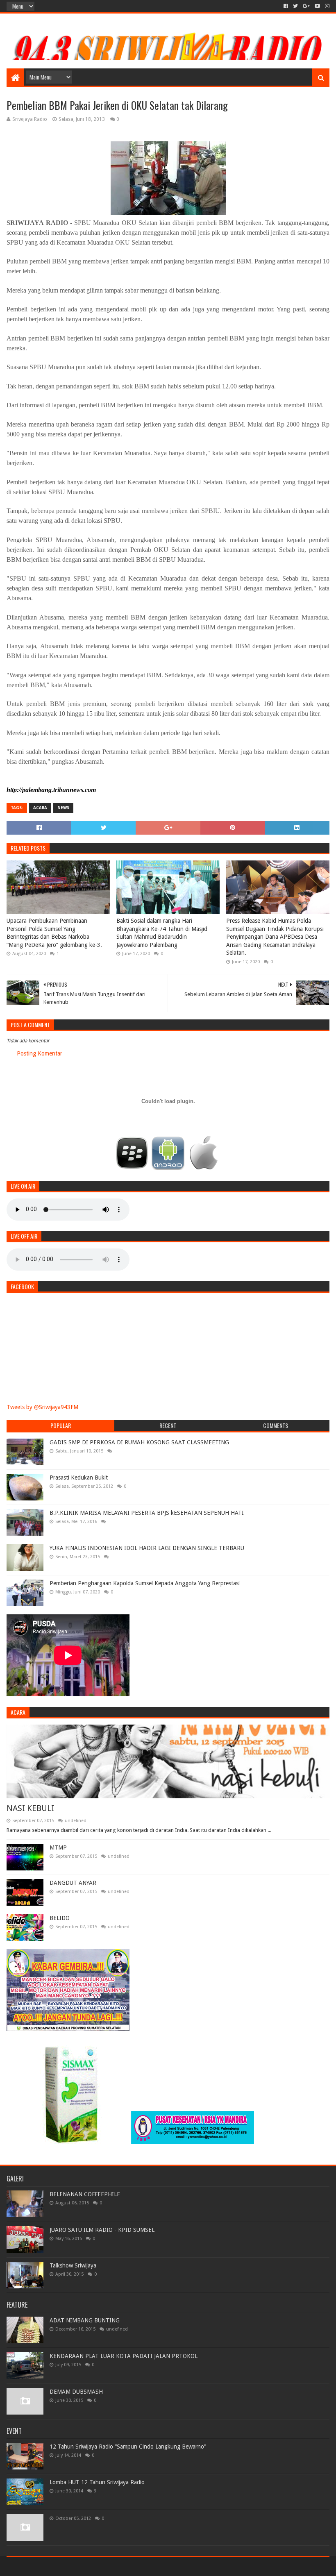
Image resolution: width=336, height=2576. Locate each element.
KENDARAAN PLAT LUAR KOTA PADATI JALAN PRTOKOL (124, 2356)
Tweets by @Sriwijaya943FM (42, 1407)
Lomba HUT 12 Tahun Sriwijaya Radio (97, 2482)
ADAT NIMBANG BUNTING (85, 2320)
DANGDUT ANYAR (73, 1883)
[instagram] (326, 6)
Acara (40, 808)
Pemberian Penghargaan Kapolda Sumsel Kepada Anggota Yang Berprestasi (145, 1583)
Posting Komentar (40, 1053)
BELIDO (60, 1918)
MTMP (58, 1847)
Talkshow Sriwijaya (73, 2265)
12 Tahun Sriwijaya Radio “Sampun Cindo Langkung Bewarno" (128, 2447)
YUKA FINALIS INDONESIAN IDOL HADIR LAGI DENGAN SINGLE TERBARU (147, 1548)
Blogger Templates (99, 2566)
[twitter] (295, 6)
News (63, 808)
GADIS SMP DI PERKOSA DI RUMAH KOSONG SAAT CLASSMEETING (139, 1442)
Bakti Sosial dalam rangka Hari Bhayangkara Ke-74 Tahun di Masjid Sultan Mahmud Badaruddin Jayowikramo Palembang (162, 933)
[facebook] (286, 6)
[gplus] (306, 6)
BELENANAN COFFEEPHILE (85, 2194)
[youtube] (317, 6)
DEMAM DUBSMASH (76, 2392)
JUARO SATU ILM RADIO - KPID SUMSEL (102, 2230)
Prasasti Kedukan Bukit (79, 1478)
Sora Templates (52, 2566)
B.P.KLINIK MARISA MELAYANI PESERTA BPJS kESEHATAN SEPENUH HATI (147, 1513)
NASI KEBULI (30, 1808)
